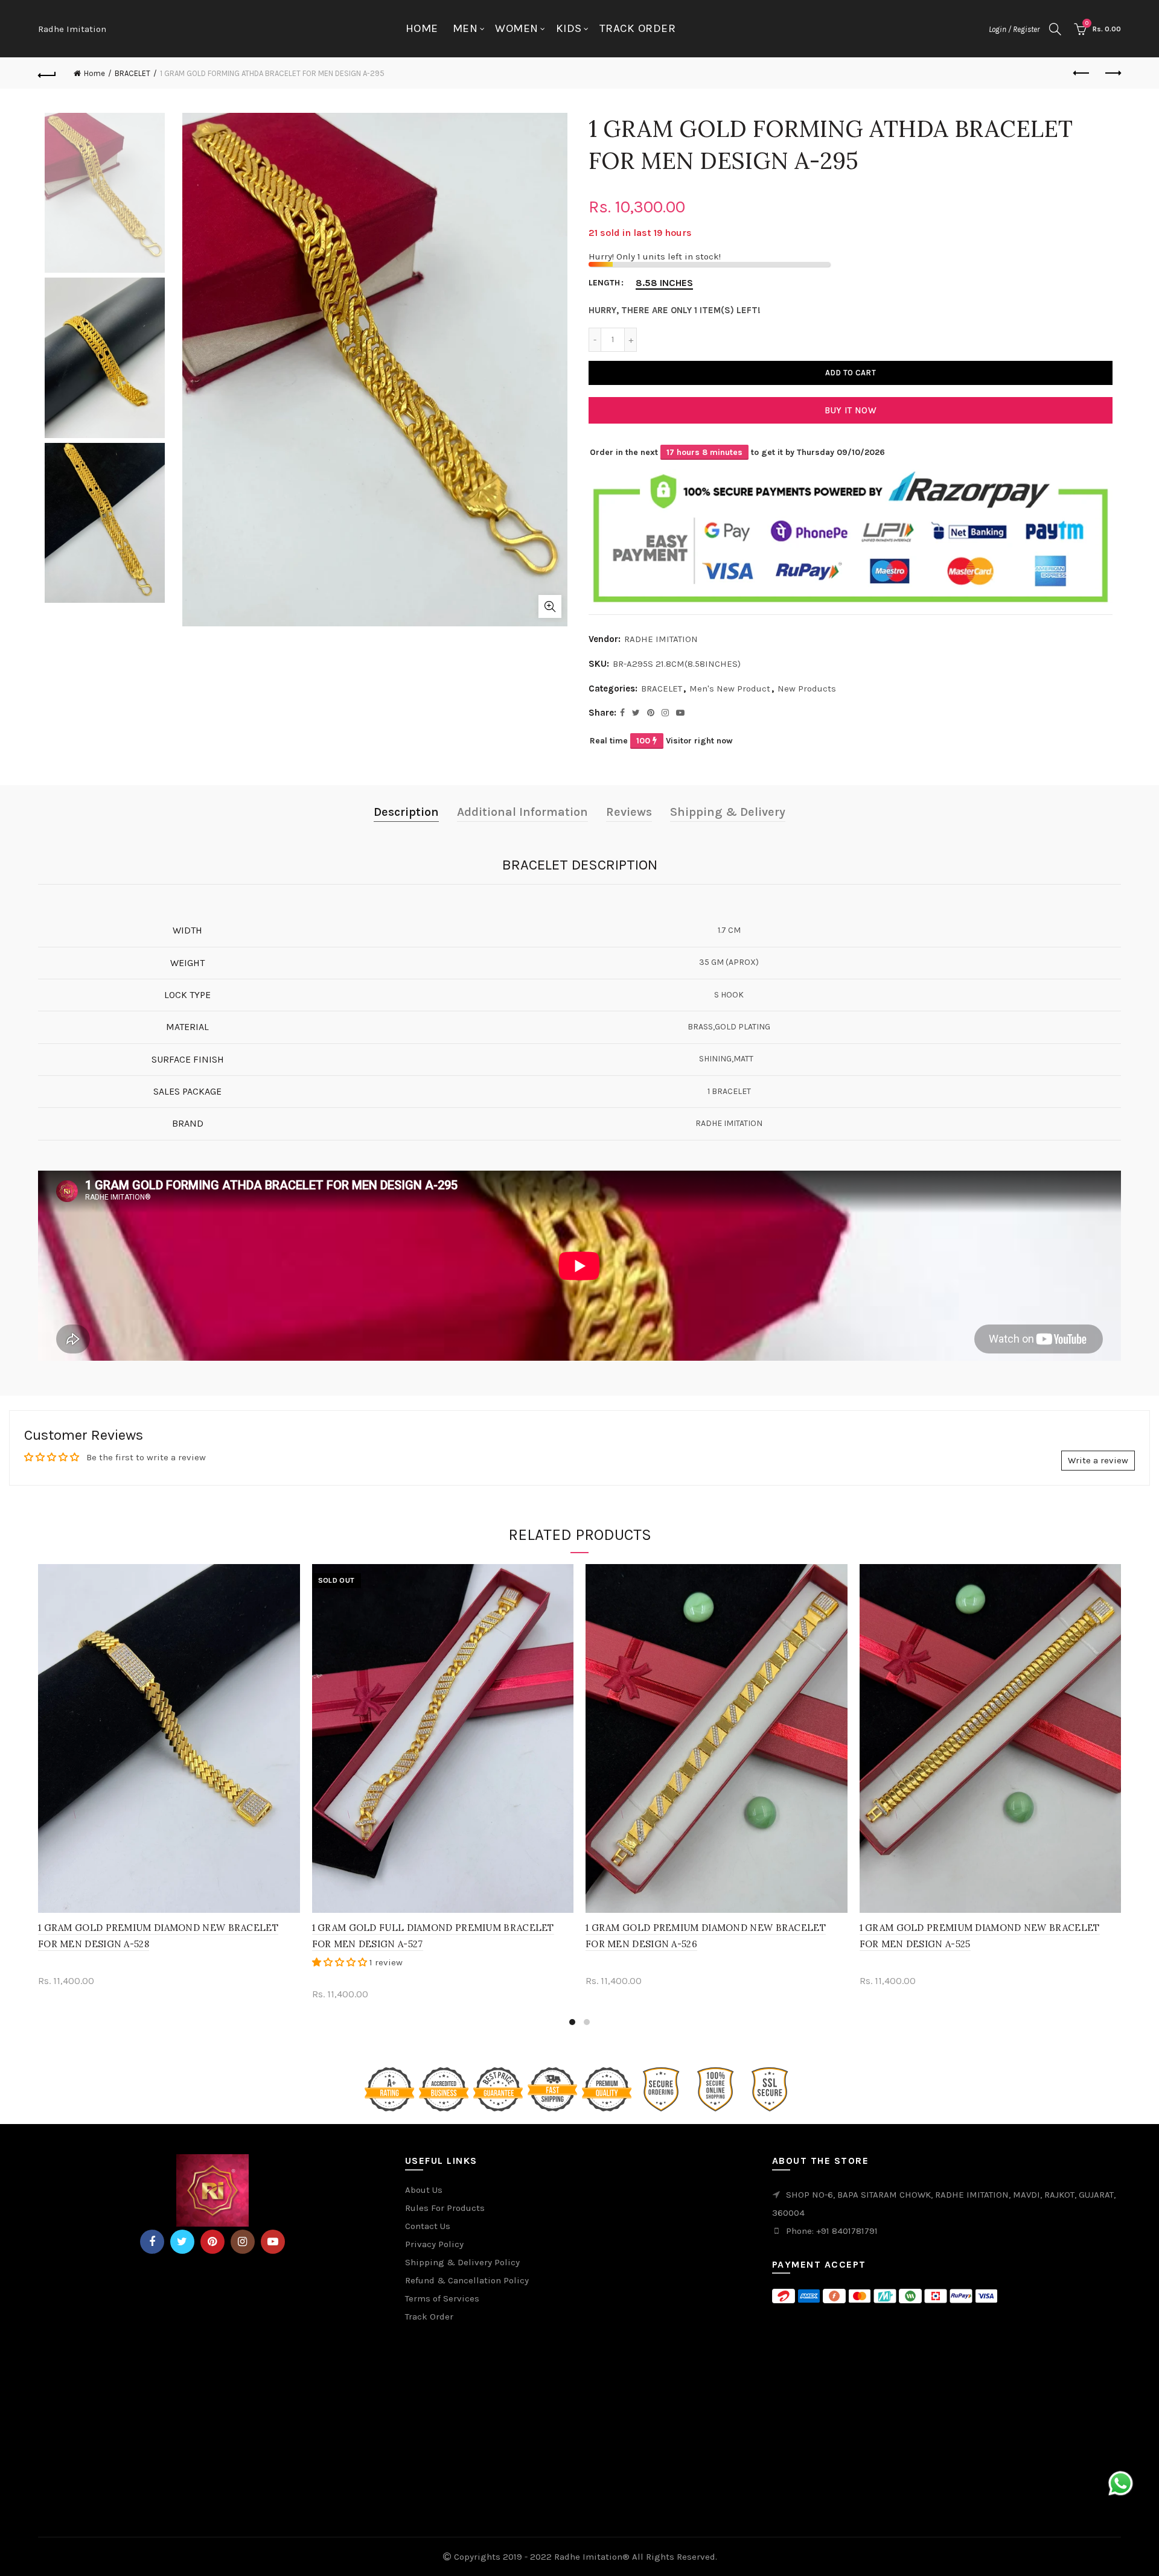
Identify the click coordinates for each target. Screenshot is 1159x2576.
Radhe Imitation (72, 29)
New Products (807, 689)
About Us (424, 2190)
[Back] (47, 74)
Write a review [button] (1098, 1460)
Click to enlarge (550, 606)
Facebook (152, 2242)
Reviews (629, 812)
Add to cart (851, 373)
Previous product (1082, 74)
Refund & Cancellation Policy (467, 2280)
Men (465, 28)
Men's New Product (730, 689)
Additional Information (522, 812)
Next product (1112, 74)
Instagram (243, 2242)
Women (517, 28)
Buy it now (851, 410)
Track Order (638, 28)
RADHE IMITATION (661, 639)
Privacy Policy (434, 2244)
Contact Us (428, 2226)
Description (406, 812)
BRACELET (133, 73)
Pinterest (212, 2242)
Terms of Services (442, 2298)
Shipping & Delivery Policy (462, 2262)
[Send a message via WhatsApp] (1121, 2483)
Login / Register (1014, 29)
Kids (569, 28)
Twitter (182, 2242)
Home (422, 28)
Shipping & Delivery (728, 812)
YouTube (273, 2242)
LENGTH (604, 283)
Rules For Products (445, 2208)
